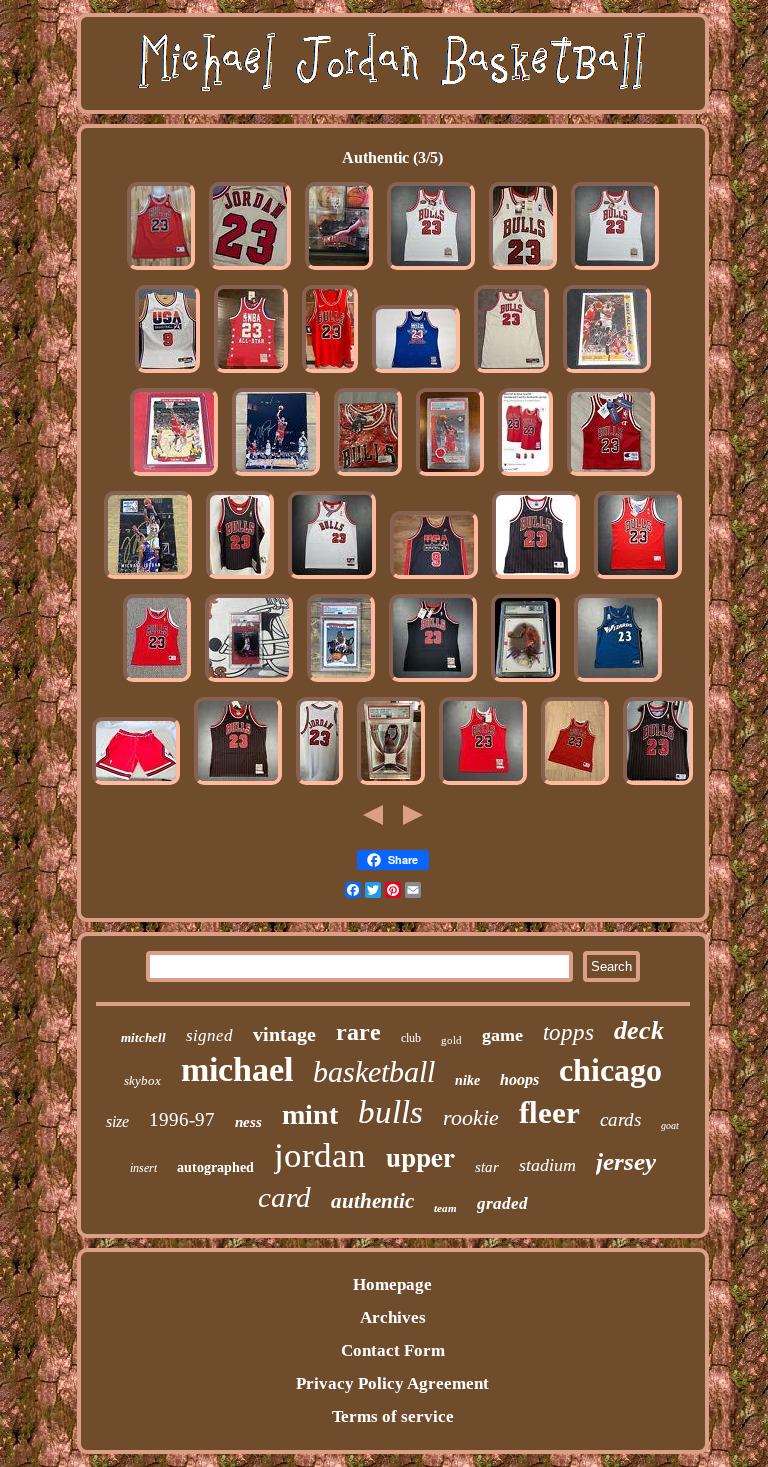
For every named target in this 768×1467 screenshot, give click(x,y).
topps (568, 1032)
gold (451, 1040)
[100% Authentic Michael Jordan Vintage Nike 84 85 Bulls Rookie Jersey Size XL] (332, 578)
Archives (393, 1317)
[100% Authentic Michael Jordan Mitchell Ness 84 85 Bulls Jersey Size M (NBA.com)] (525, 475)
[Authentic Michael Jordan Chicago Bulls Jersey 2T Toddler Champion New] (611, 475)
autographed (215, 1167)
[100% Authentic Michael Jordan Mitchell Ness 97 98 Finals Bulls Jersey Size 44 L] (431, 269)
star (487, 1167)
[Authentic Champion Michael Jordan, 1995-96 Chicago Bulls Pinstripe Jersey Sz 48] (658, 784)
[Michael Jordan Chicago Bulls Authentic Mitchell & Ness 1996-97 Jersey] (240, 578)
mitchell (143, 1037)
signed (209, 1035)
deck (639, 1030)
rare (358, 1032)
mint (310, 1114)
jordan (320, 1155)
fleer (549, 1112)
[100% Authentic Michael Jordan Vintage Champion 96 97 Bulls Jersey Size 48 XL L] (161, 269)
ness (248, 1122)
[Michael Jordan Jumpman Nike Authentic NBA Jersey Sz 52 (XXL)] (330, 372)
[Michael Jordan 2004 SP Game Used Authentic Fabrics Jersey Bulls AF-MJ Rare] (391, 784)
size (117, 1121)
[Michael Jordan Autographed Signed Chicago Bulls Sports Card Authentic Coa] (607, 372)
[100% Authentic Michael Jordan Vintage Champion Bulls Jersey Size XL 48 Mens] (638, 578)
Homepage (392, 1284)
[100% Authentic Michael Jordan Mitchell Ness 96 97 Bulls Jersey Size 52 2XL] (238, 784)
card (284, 1197)
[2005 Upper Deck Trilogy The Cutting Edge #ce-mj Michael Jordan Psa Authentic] (450, 475)
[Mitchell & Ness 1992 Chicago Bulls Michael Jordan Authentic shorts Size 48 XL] (136, 784)
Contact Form (393, 1350)
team (445, 1208)
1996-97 (182, 1119)
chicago (610, 1070)
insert (143, 1168)
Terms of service (393, 1416)
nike (467, 1080)
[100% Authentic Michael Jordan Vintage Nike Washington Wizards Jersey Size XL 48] (618, 681)
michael (237, 1069)
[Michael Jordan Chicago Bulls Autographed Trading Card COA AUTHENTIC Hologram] (148, 578)
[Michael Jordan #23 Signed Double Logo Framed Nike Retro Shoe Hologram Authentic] (339, 269)
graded (502, 1203)
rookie (471, 1117)
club (411, 1038)
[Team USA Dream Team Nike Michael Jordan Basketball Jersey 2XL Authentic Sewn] (434, 578)
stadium (547, 1165)
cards (620, 1119)
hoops (519, 1079)
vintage (284, 1034)
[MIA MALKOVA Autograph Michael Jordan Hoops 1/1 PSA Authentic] (341, 681)
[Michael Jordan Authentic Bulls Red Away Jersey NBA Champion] (575, 784)
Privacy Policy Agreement (392, 1383)
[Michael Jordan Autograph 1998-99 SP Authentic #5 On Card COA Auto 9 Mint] (525, 681)
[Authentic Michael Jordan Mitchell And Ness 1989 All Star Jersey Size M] (251, 372)
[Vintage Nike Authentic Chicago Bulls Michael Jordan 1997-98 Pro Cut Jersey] (511, 372)
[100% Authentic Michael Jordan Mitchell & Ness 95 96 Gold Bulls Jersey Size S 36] (250, 269)
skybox (142, 1080)
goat (670, 1125)
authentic (372, 1201)
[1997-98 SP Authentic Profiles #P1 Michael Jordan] (249, 681)
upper (420, 1156)
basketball (374, 1071)
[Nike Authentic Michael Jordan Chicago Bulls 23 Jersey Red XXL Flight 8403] (368, 475)
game (502, 1035)
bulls (390, 1112)
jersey (626, 1161)
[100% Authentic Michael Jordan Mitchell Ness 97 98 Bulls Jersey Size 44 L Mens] (483, 784)
